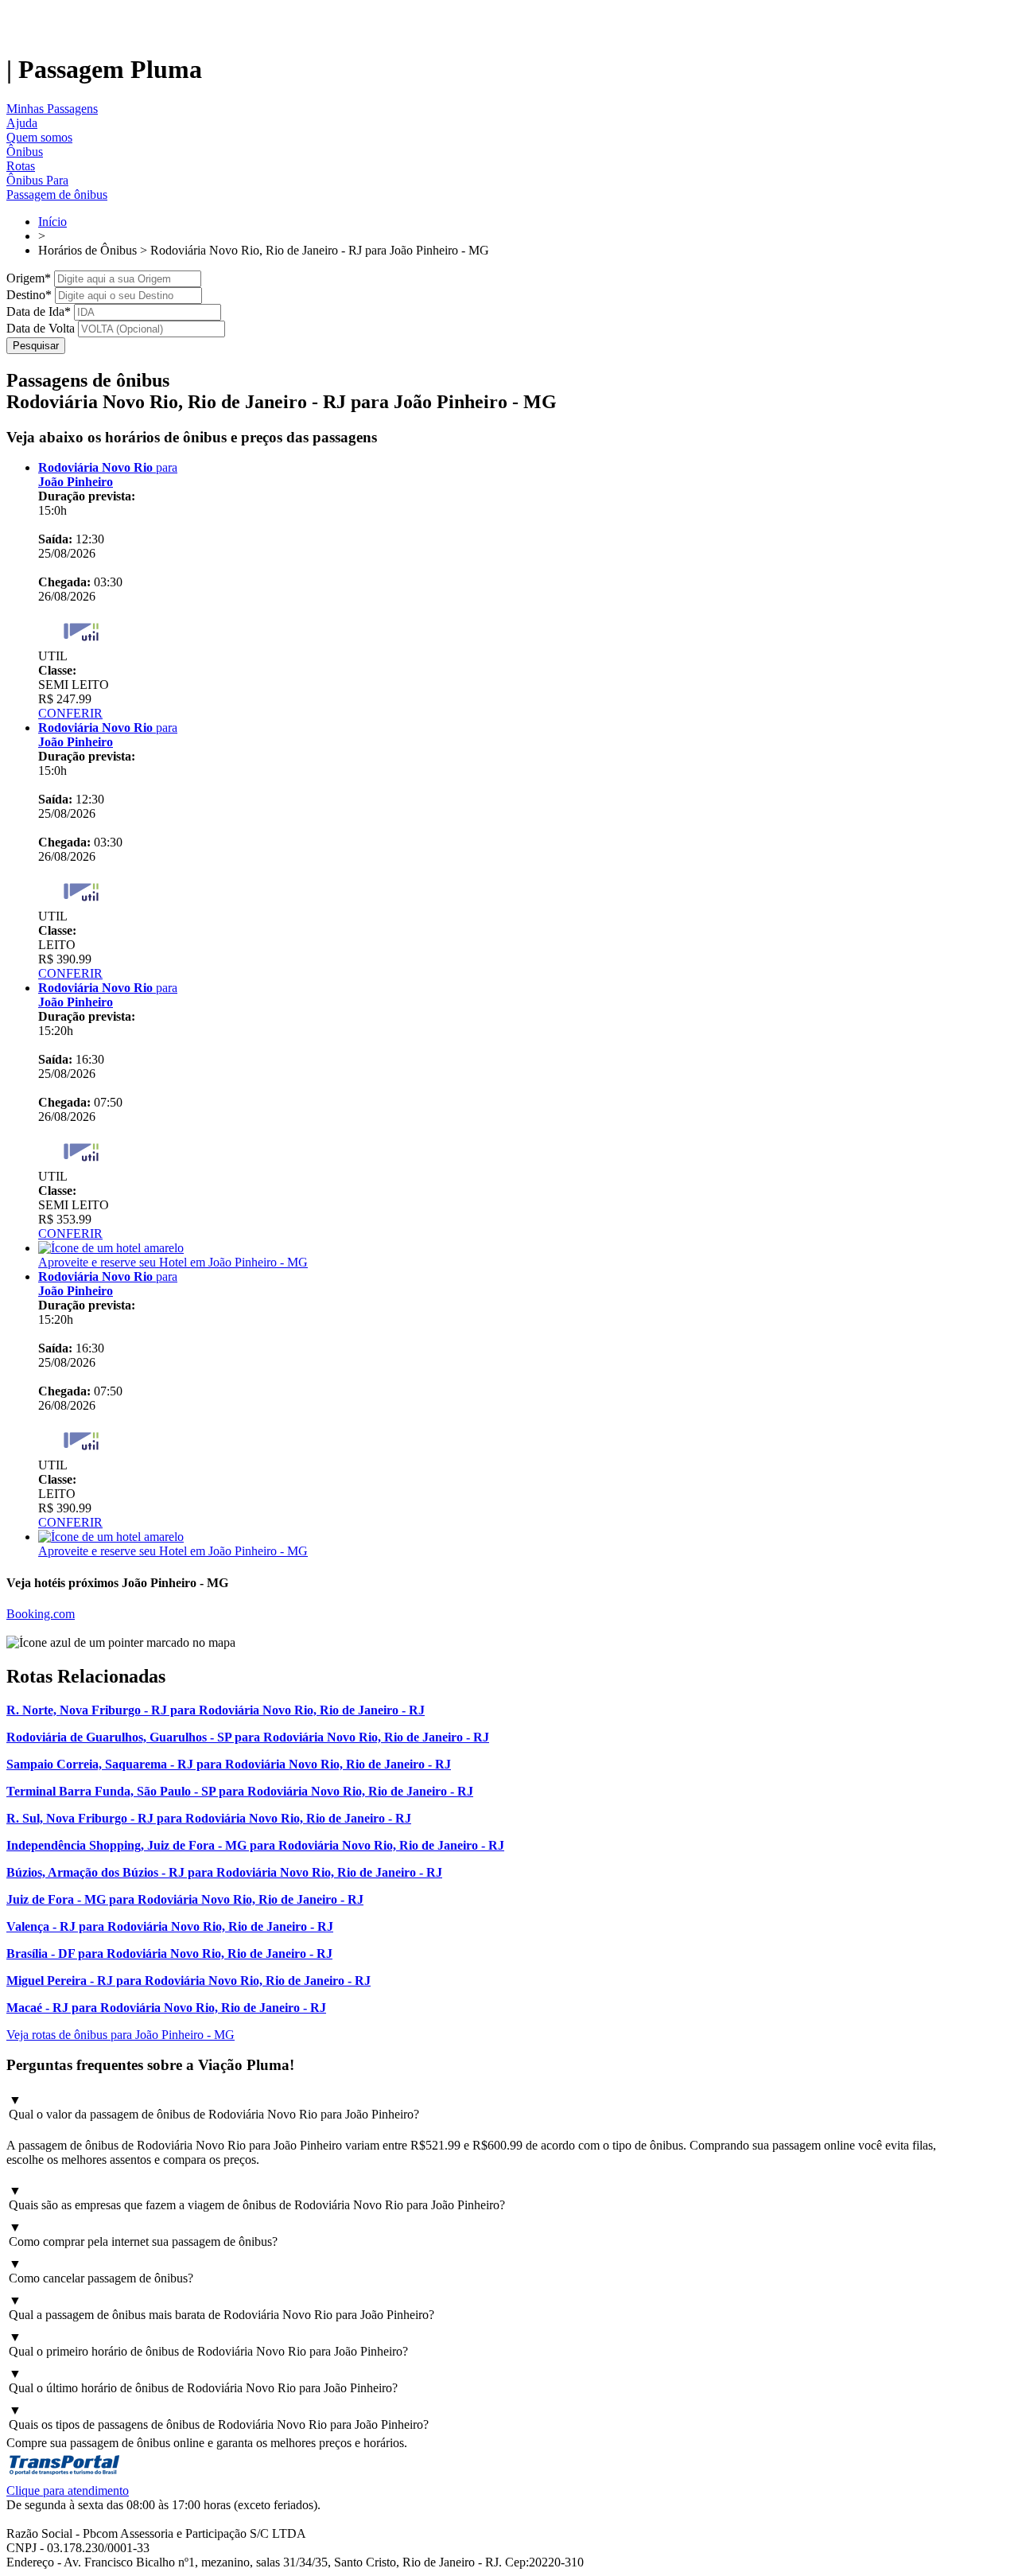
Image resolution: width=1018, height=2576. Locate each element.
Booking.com (41, 1614)
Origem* (29, 278)
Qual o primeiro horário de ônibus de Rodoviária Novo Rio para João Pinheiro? (208, 2344)
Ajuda (22, 123)
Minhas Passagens (52, 109)
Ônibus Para (37, 180)
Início (52, 222)
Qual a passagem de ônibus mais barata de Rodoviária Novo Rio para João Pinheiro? (221, 2308)
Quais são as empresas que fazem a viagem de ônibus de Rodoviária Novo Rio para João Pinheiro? (257, 2198)
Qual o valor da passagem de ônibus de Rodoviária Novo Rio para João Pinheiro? (214, 2107)
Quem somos (39, 137)
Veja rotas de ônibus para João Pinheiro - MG (120, 2035)
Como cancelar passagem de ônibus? (101, 2271)
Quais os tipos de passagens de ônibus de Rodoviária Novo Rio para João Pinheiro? (219, 2417)
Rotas (21, 166)
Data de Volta (41, 328)
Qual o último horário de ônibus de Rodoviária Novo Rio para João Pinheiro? (203, 2381)
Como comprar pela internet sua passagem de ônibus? (143, 2234)
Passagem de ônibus (57, 195)
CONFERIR (70, 713)
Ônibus (25, 152)
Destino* (29, 295)
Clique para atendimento (68, 2490)
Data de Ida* (39, 311)
